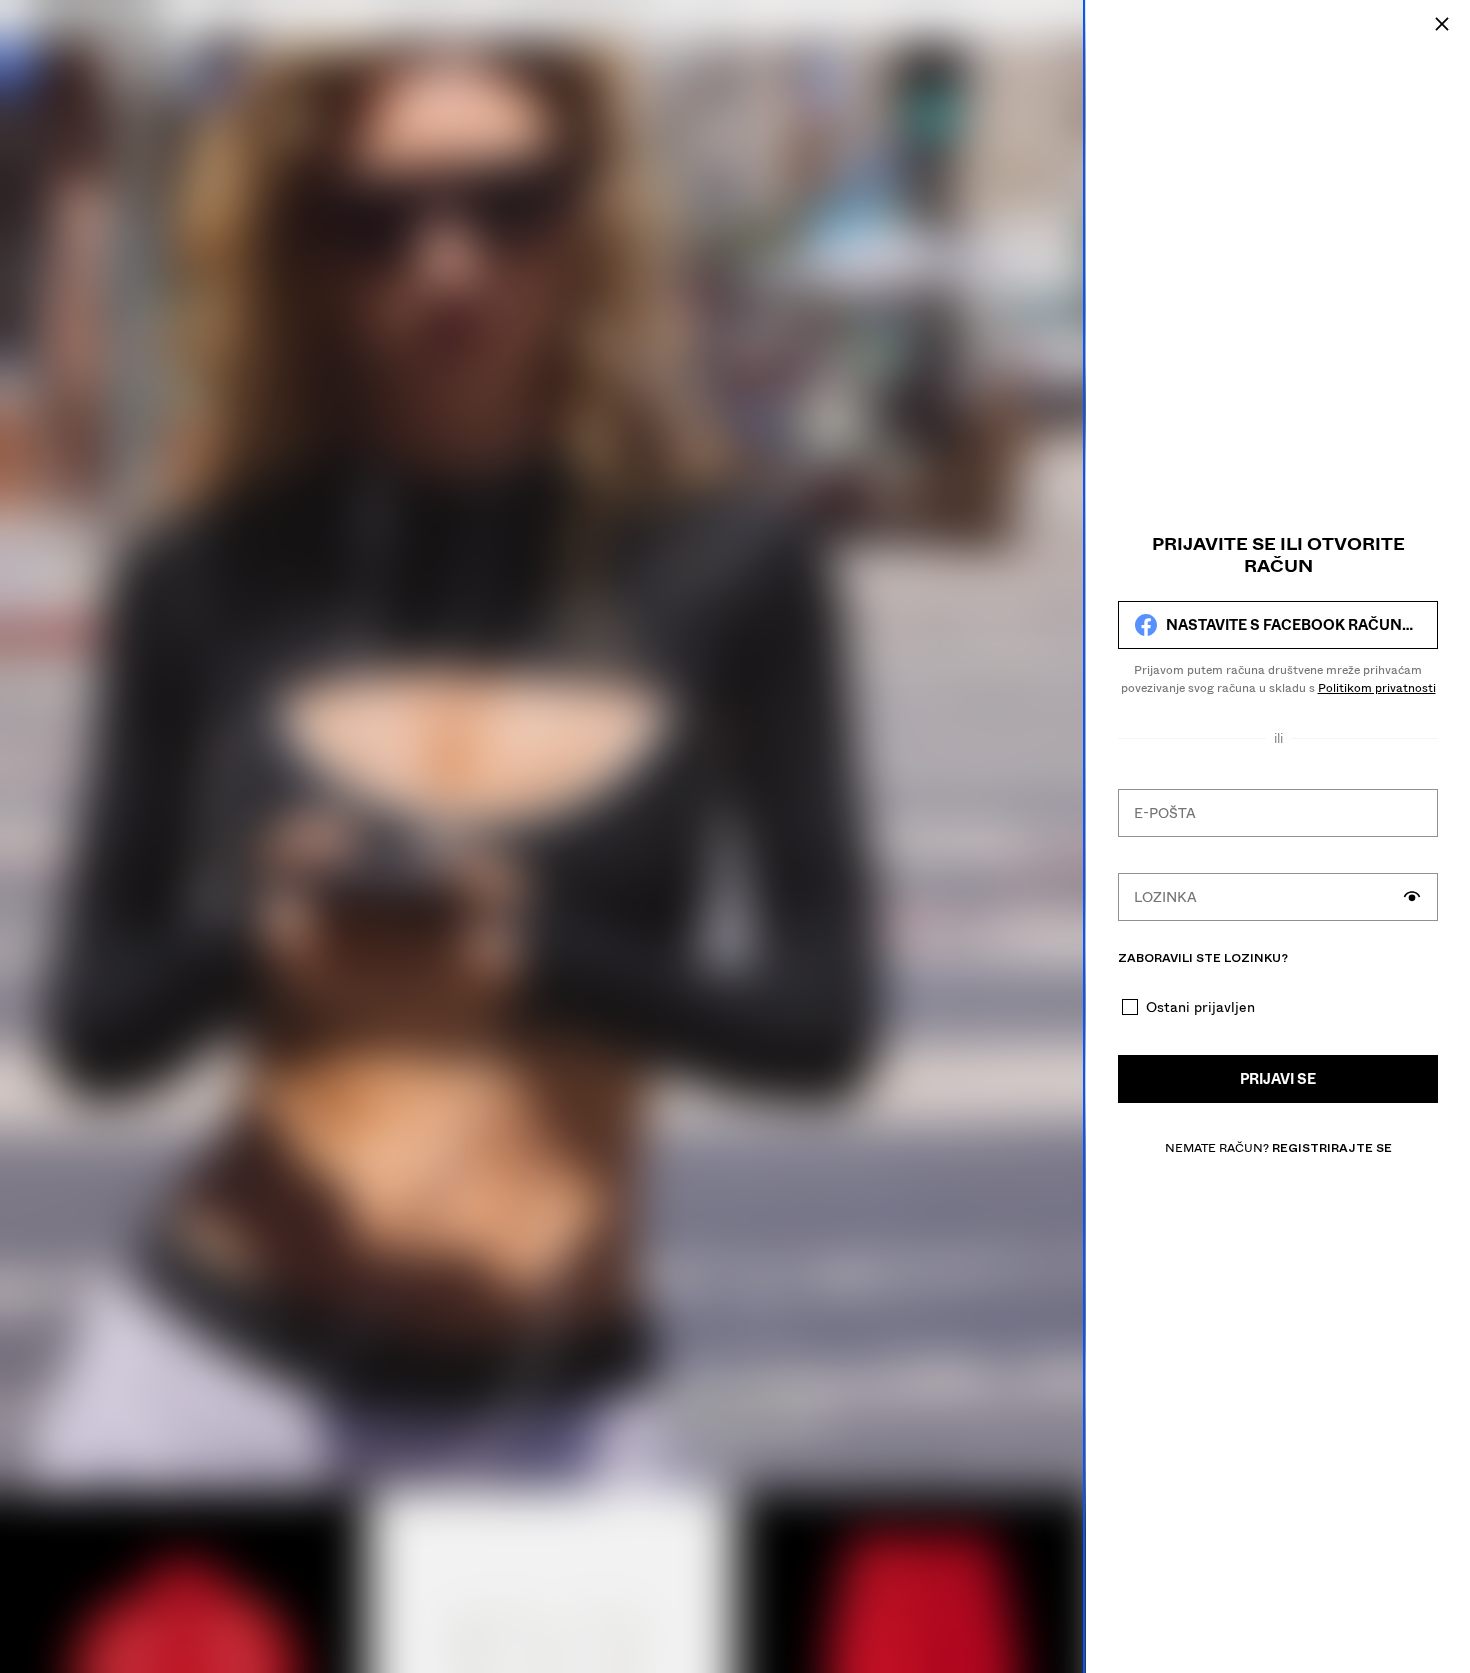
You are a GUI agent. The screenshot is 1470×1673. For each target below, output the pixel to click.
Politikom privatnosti (1377, 688)
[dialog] (1278, 836)
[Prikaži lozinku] (1412, 897)
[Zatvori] (1442, 24)
